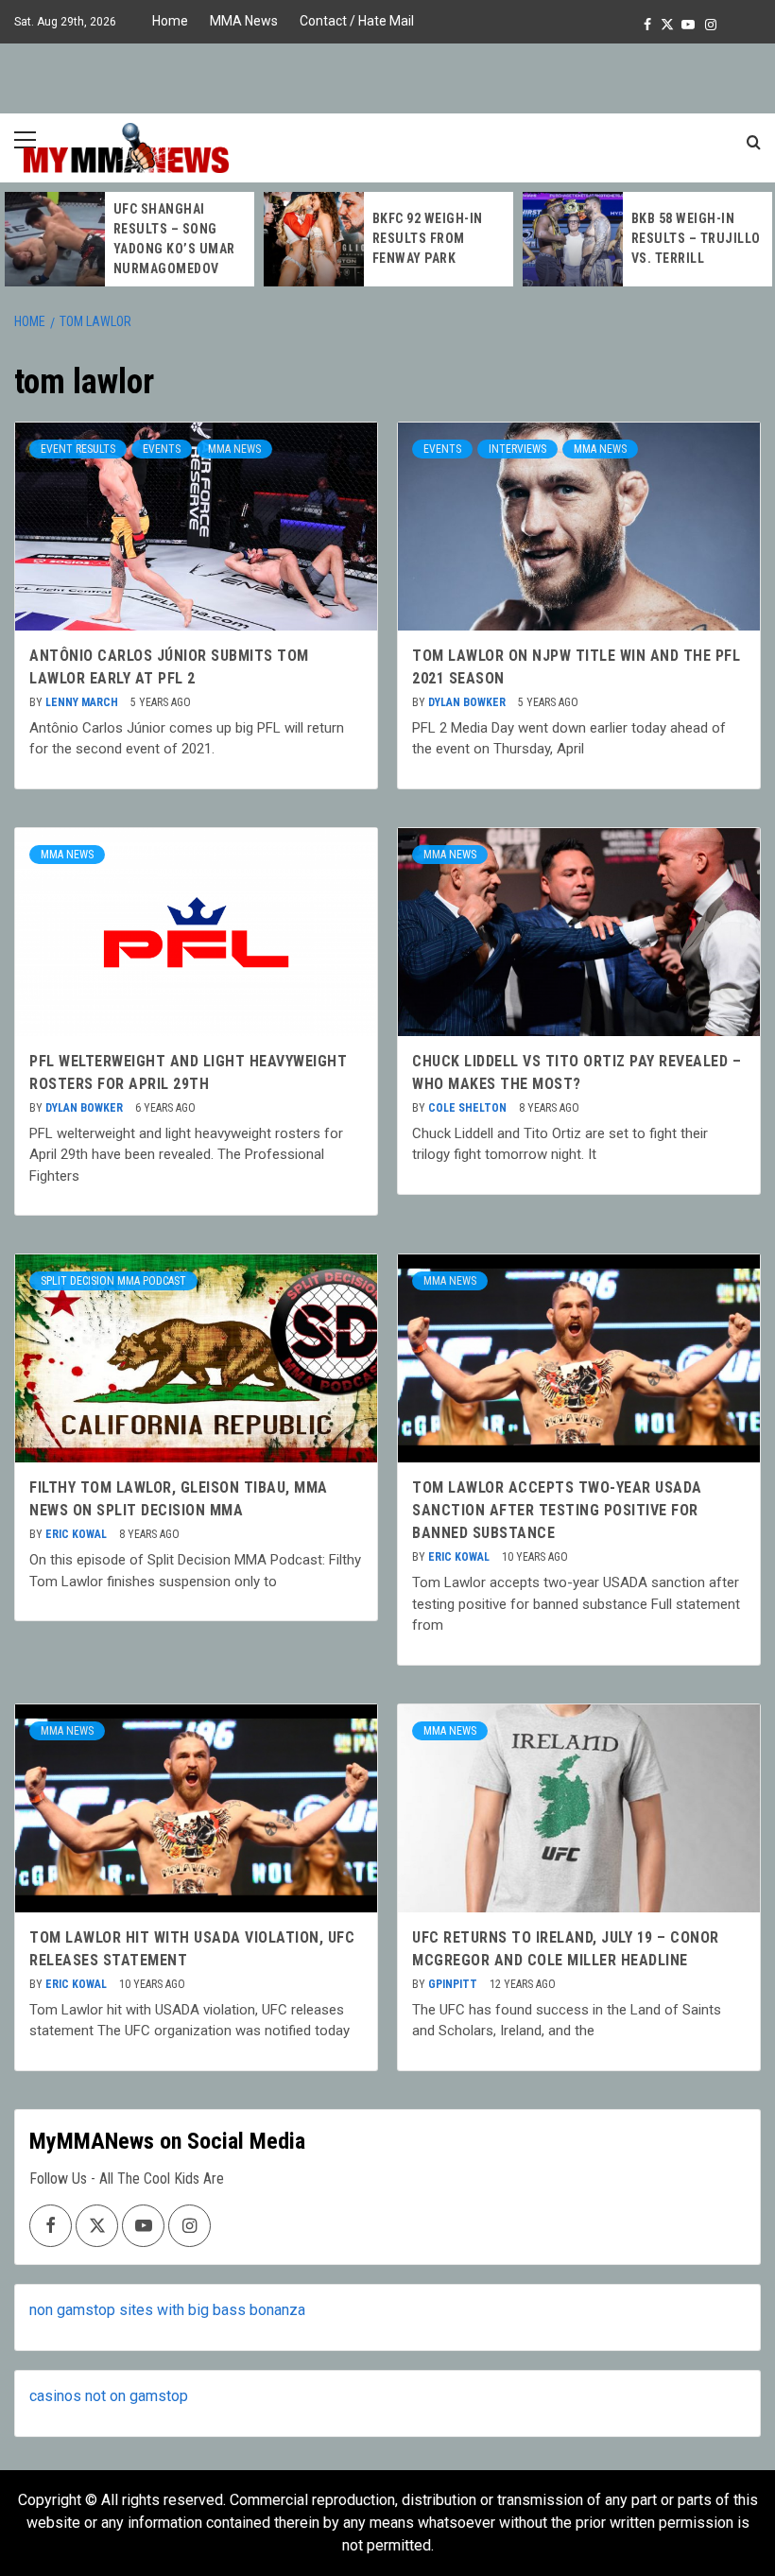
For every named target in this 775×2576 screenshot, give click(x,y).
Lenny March (83, 702)
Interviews (517, 449)
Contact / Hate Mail (357, 21)
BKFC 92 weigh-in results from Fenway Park (428, 238)
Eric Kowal (77, 1534)
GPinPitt (454, 1984)
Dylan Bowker (468, 702)
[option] (129, 239)
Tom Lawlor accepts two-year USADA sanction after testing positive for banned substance (557, 1510)
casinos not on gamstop (109, 2396)
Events (162, 449)
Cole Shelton (469, 1108)
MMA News (244, 21)
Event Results (78, 449)
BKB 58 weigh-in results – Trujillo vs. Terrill (696, 238)
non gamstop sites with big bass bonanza (167, 2310)
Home (170, 21)
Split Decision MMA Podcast (113, 1281)
